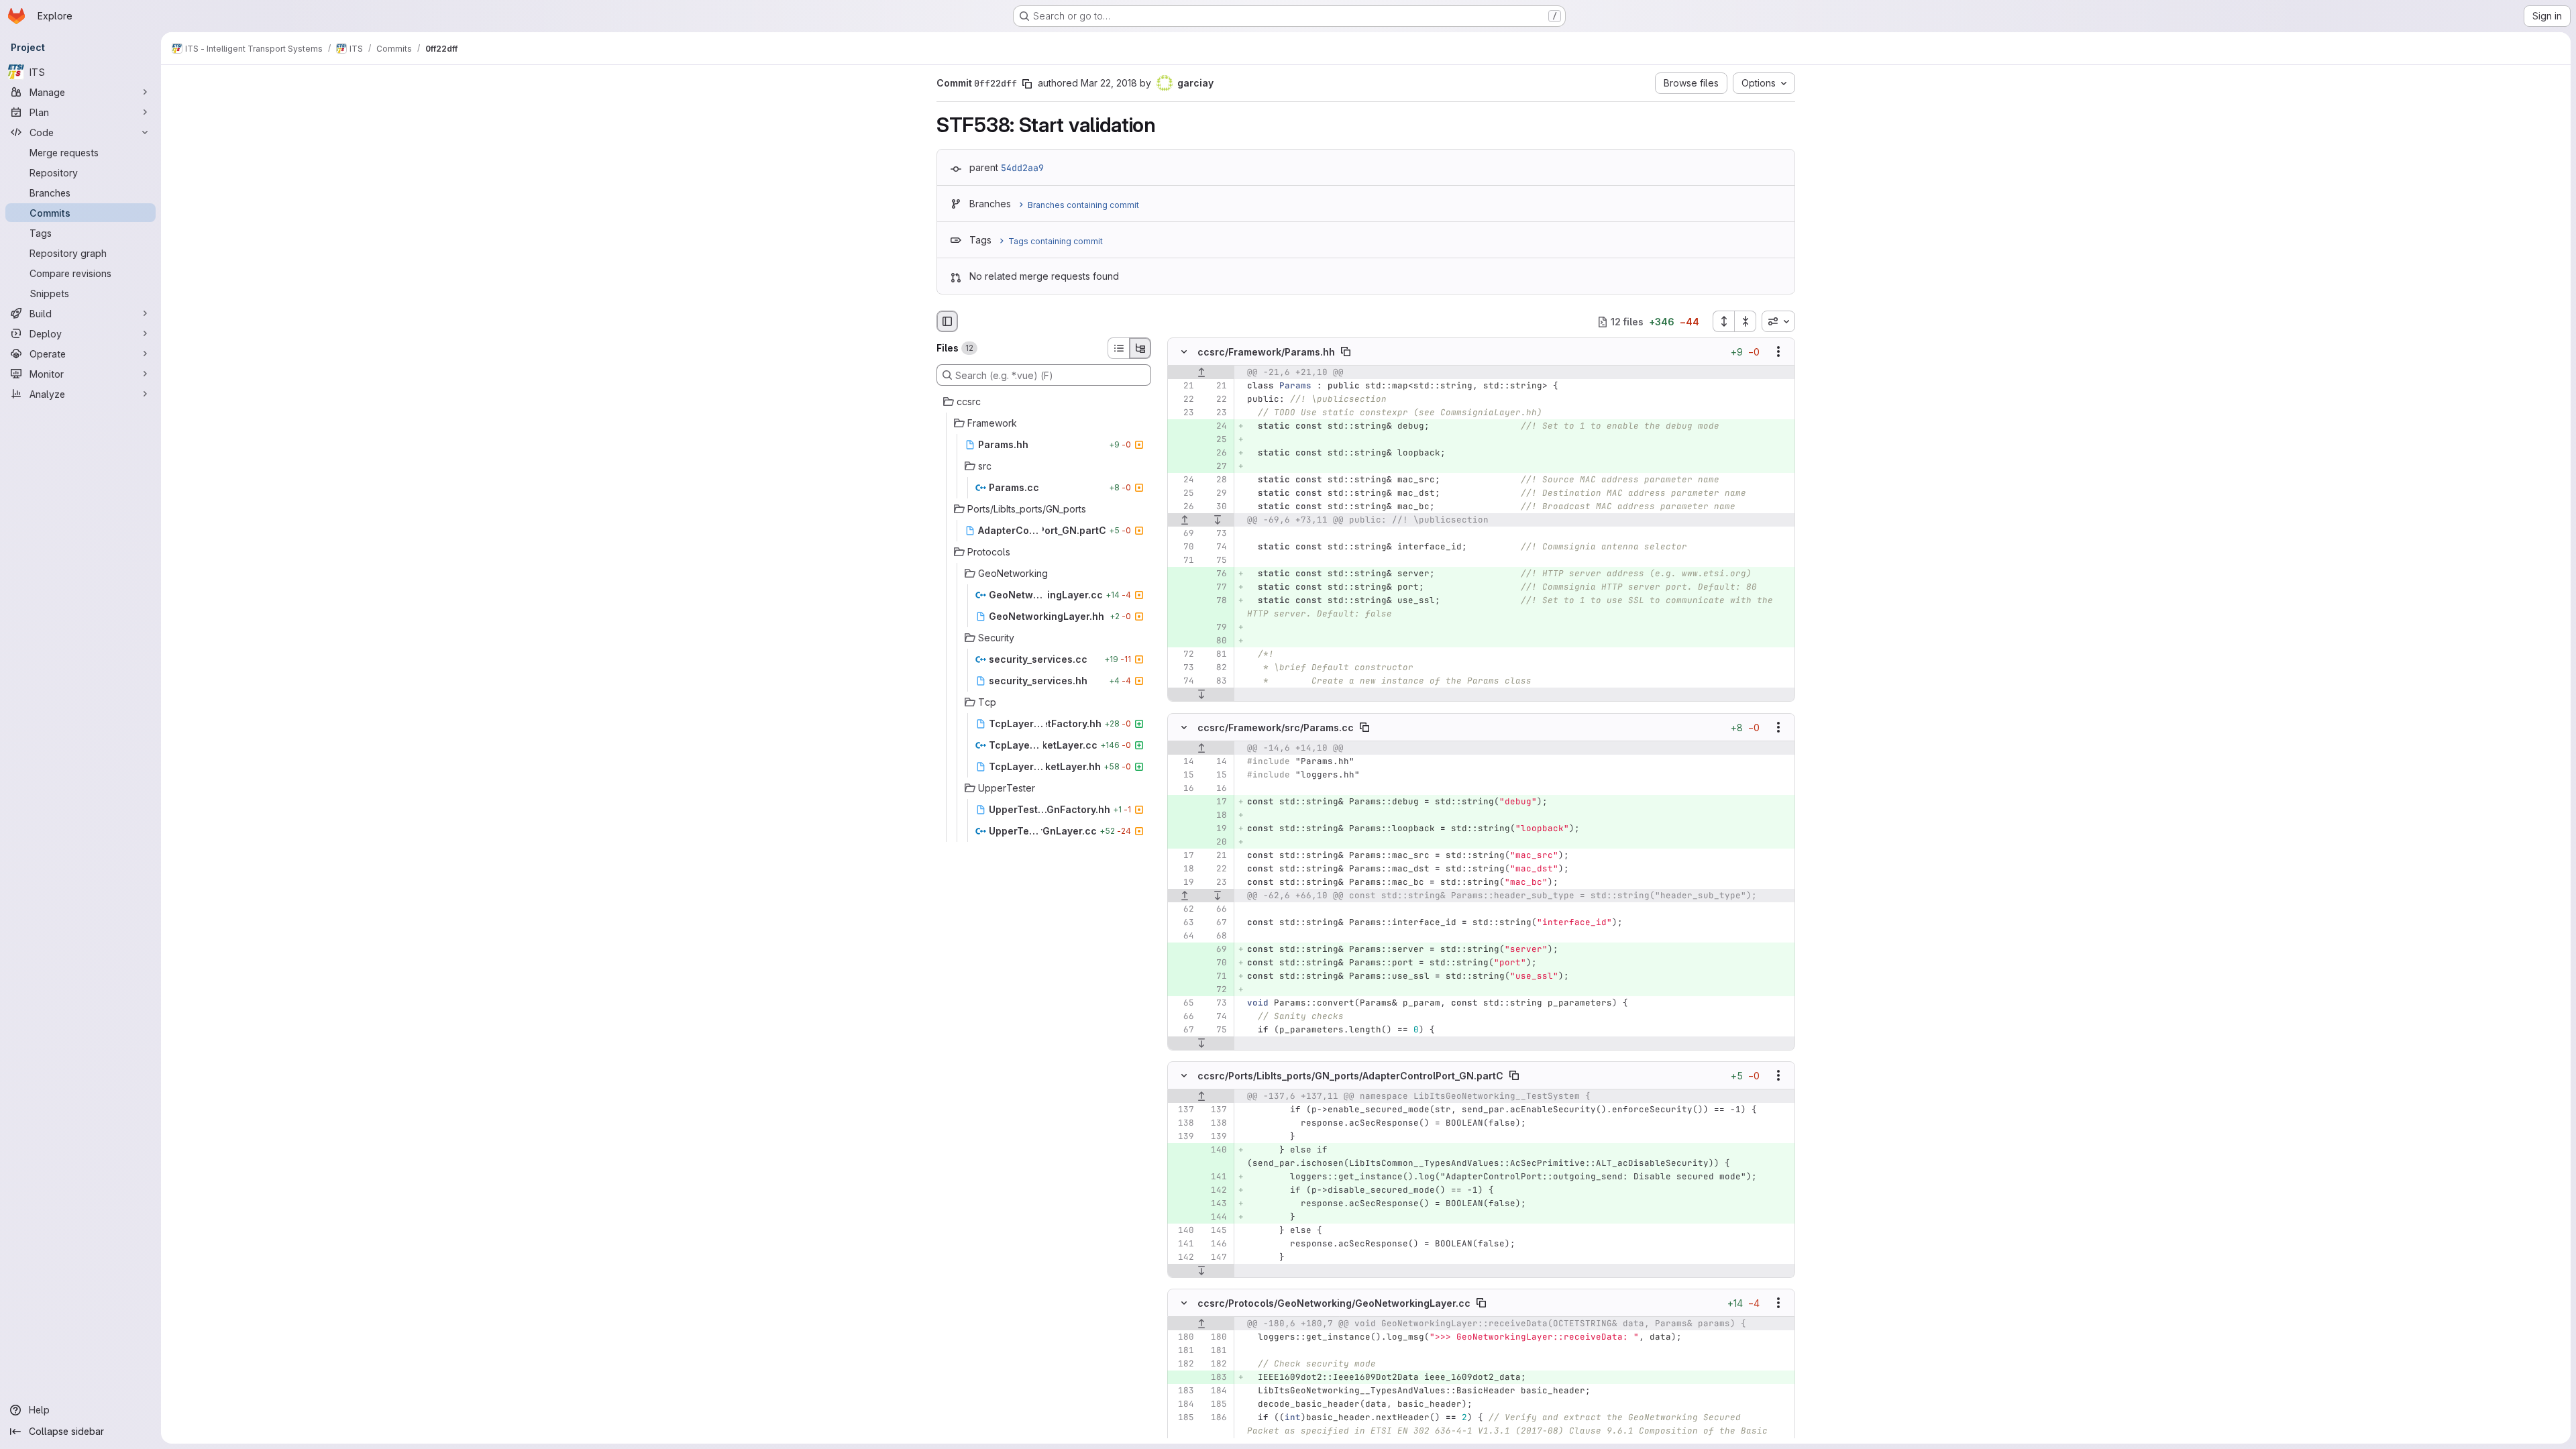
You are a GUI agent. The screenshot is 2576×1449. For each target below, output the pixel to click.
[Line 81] (1216, 655)
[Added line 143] (1216, 1203)
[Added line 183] (1216, 1377)
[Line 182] (1183, 1364)
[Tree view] (1140, 348)
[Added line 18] (1216, 815)
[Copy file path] (1346, 352)
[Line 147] (1216, 1257)
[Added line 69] (1216, 949)
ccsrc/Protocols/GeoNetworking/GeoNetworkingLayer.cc (1334, 1303)
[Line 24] (1183, 480)
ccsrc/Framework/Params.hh (1266, 352)
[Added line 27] (1216, 467)
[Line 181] (1183, 1350)
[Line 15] (1183, 775)
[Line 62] (1183, 909)
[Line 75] (1216, 561)
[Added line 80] (1216, 641)
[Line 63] (1183, 922)
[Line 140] (1183, 1230)
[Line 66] (1216, 909)
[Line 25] (1183, 494)
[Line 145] (1216, 1230)
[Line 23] (1183, 413)
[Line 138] (1183, 1123)
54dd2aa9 (1022, 168)
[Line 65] (1183, 1003)
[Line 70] (1183, 547)
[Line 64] (1183, 936)
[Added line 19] (1216, 828)
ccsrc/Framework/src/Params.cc (1276, 727)
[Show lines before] (1201, 373)
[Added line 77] (1216, 588)
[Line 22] (1183, 400)
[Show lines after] (1218, 521)
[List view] (1118, 348)
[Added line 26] (1216, 453)
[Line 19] (1183, 882)
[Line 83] (1216, 682)
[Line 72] (1183, 655)
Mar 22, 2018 (1109, 83)
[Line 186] (1216, 1417)
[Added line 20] (1216, 842)
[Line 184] (1216, 1391)
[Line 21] (1183, 386)
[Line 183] (1183, 1391)
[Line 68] (1216, 936)
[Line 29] (1216, 494)
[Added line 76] (1216, 574)
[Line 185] (1216, 1404)
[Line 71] (1183, 561)
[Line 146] (1216, 1244)
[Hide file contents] (1184, 352)
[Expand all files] (1723, 321)
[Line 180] (1183, 1337)
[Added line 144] (1216, 1217)
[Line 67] (1216, 922)
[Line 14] (1183, 761)
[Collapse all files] (1746, 321)
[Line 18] (1183, 869)
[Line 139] (1183, 1136)
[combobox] (1778, 321)
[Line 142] (1183, 1257)
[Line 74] (1216, 547)
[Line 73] (1216, 534)
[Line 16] (1183, 788)
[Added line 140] (1216, 1150)
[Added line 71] (1216, 976)
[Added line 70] (1216, 963)
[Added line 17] (1216, 802)
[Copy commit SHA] (1027, 84)
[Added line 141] (1216, 1177)
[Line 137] (1183, 1110)
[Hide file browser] (947, 321)
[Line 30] (1216, 507)
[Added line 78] (1216, 601)
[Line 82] (1216, 668)
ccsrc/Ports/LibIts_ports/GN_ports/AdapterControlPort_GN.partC (1350, 1075)
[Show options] (1778, 352)
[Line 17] (1183, 855)
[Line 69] (1183, 534)
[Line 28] (1216, 480)
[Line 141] (1183, 1244)
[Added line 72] (1216, 989)
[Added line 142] (1216, 1190)
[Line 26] (1183, 507)
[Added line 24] (1216, 427)
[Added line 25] (1216, 440)
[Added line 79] (1216, 628)
